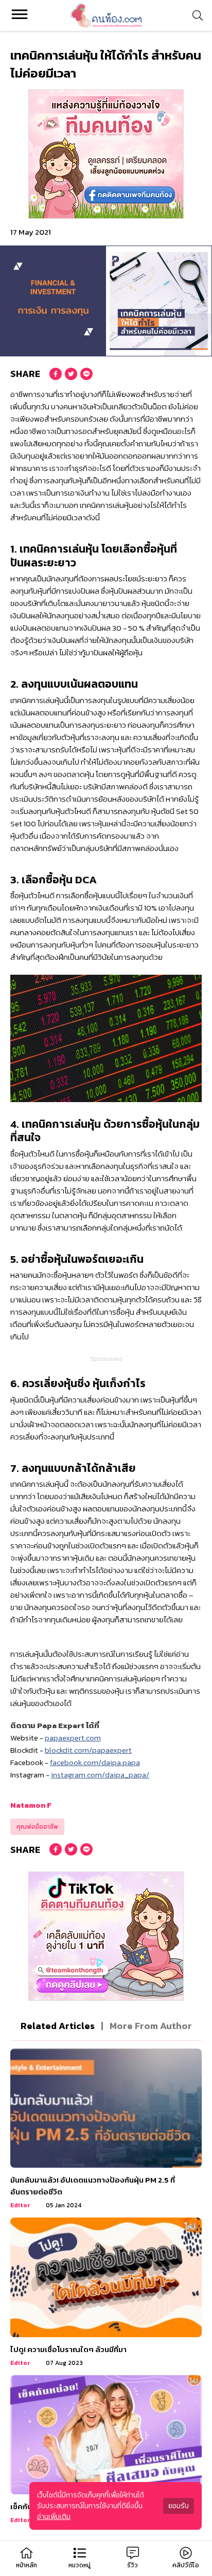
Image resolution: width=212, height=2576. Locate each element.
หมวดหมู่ (79, 2565)
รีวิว (132, 2565)
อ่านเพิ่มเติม (54, 2517)
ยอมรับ (179, 2506)
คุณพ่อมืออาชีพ (37, 1827)
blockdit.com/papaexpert (88, 1750)
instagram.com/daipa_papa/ (100, 1775)
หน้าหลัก (26, 2565)
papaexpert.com (73, 1738)
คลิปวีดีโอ (186, 2565)
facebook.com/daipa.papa (95, 1762)
